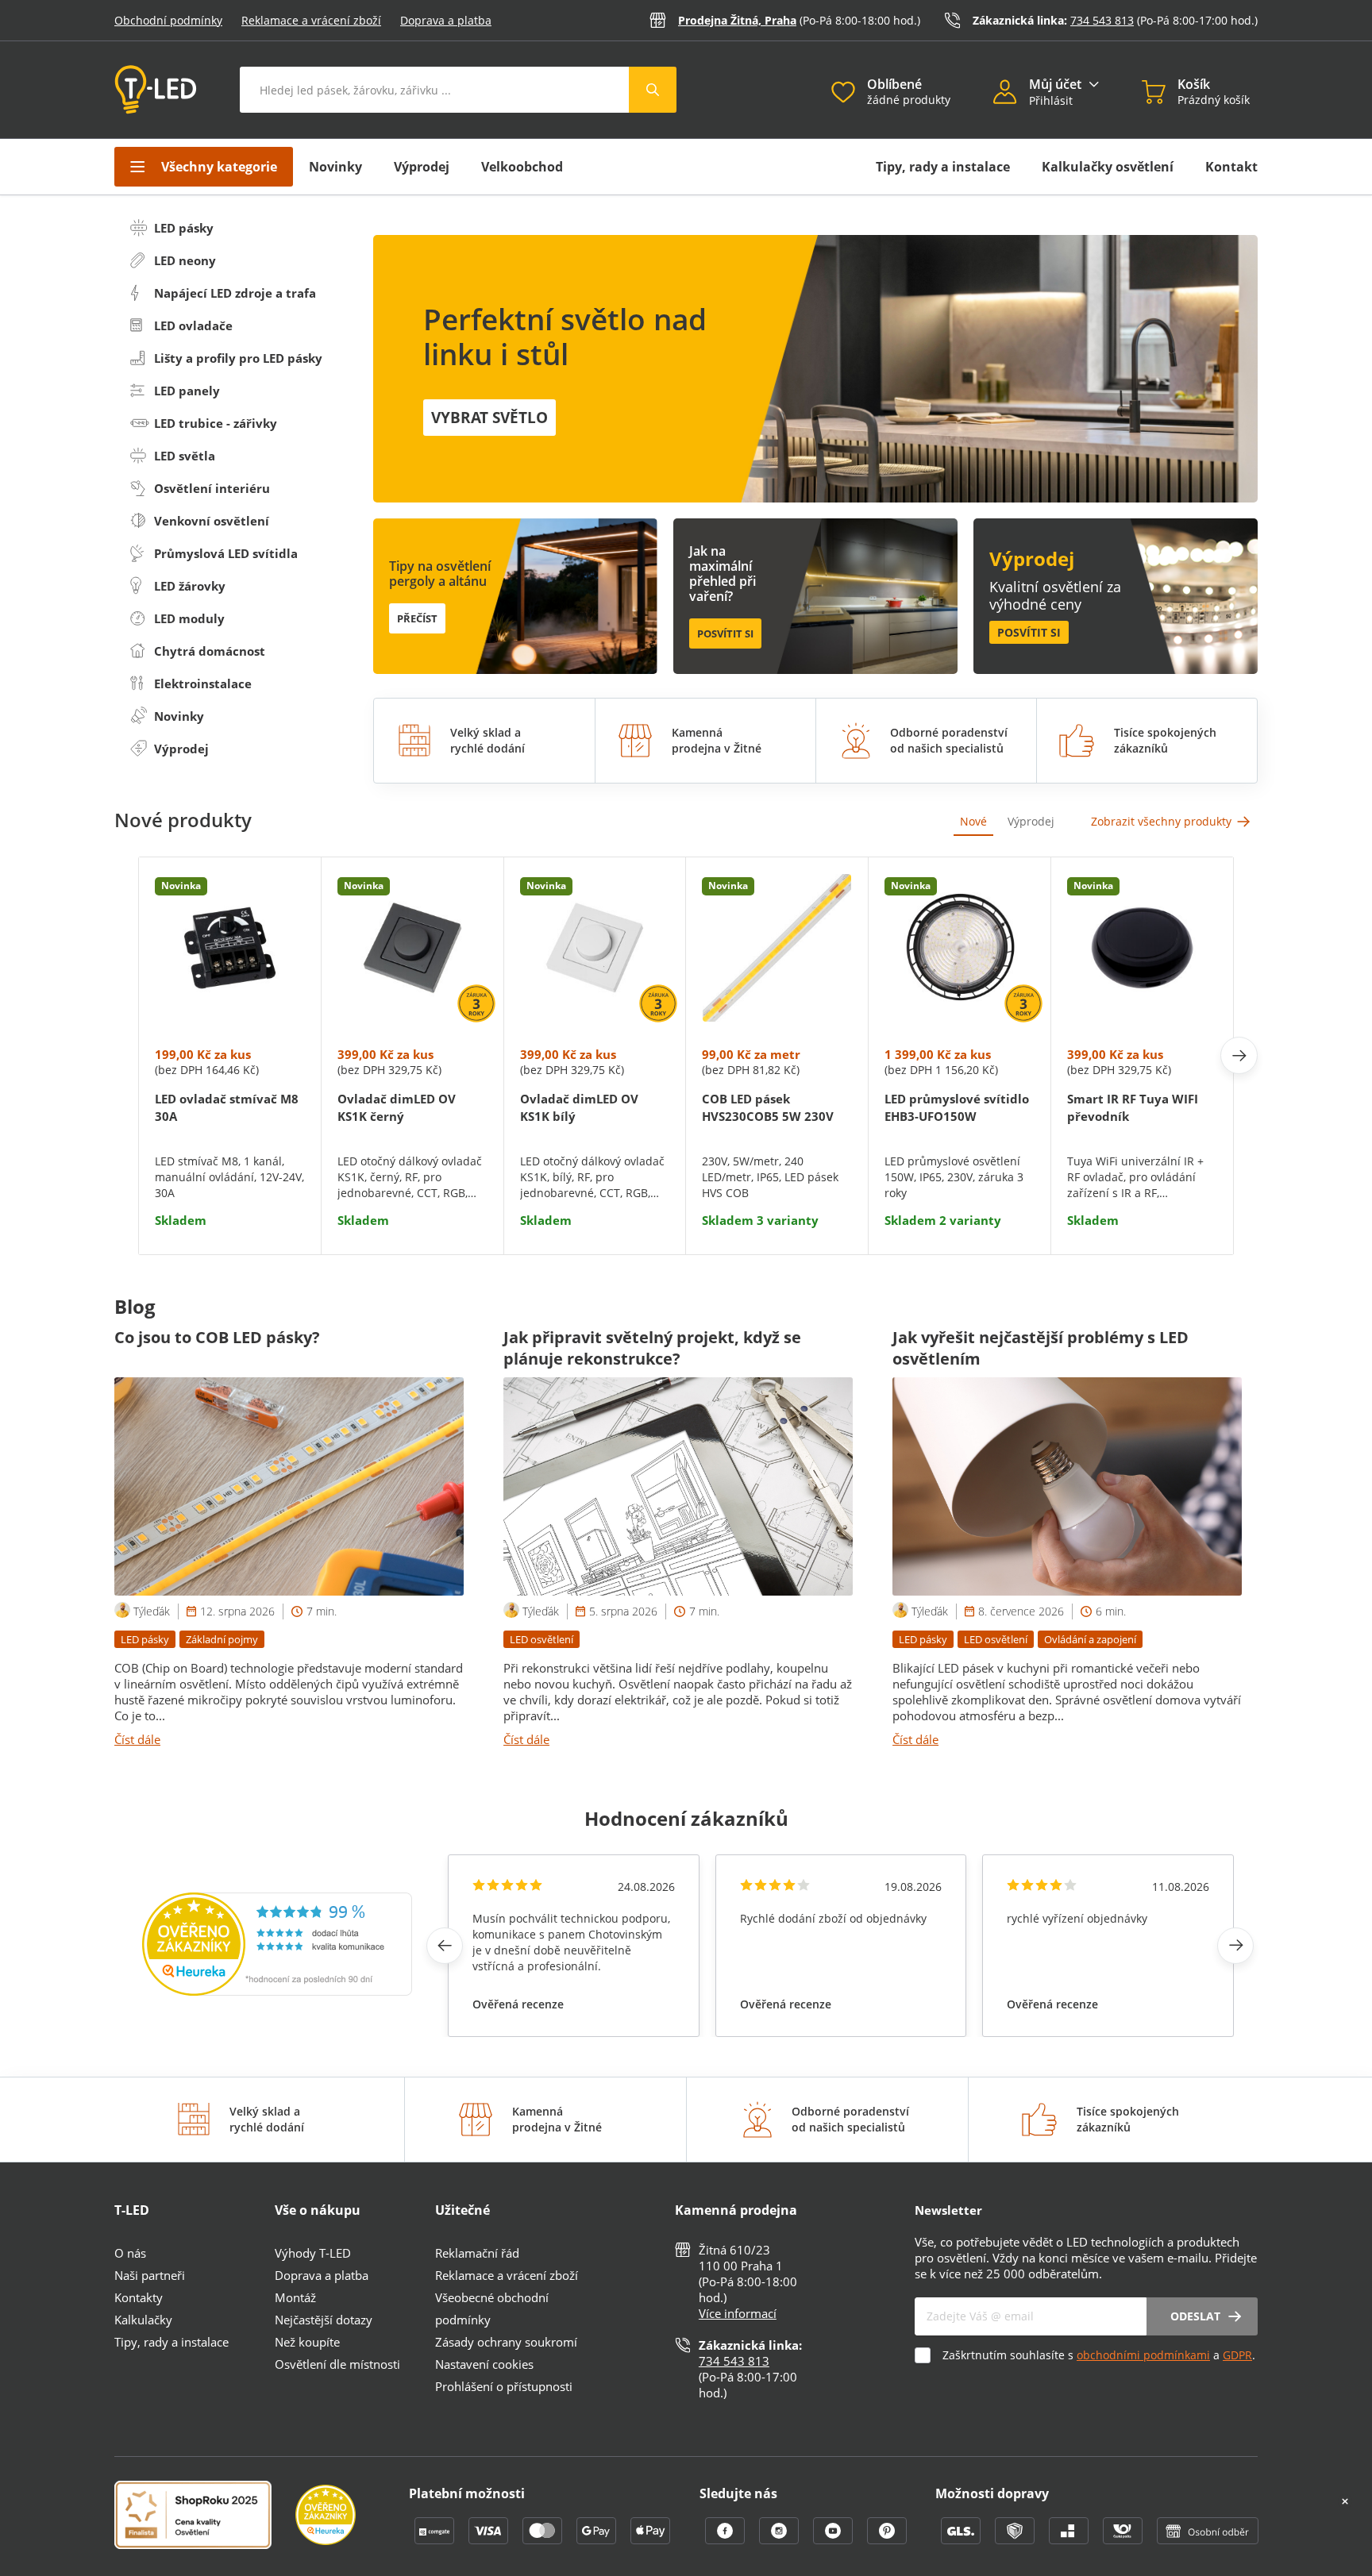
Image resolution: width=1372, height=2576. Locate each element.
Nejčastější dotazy (324, 2320)
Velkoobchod (522, 167)
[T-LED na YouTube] (834, 2539)
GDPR (1237, 2355)
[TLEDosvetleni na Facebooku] (726, 2539)
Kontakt (1231, 167)
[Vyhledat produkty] (653, 90)
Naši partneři (150, 2275)
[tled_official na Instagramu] (780, 2539)
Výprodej (422, 167)
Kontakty (139, 2297)
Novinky (335, 167)
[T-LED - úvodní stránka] (156, 90)
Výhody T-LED (313, 2253)
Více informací (738, 2313)
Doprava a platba (446, 20)
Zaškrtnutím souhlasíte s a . (1099, 2355)
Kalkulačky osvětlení (1108, 167)
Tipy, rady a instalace (943, 167)
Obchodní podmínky (168, 20)
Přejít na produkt (229, 1180)
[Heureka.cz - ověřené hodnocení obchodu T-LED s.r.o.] (277, 1991)
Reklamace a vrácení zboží (311, 20)
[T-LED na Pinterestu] (887, 2539)
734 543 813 (1102, 20)
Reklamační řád (477, 2253)
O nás (130, 2253)
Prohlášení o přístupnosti (504, 2386)
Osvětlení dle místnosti (337, 2364)
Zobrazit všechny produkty (1161, 821)
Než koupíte (307, 2342)
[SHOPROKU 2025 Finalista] (205, 2516)
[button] (1011, 94)
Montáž (295, 2297)
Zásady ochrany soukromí (506, 2342)
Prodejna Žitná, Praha (737, 20)
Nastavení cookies (484, 2364)
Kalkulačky (143, 2320)
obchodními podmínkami (1143, 2355)
